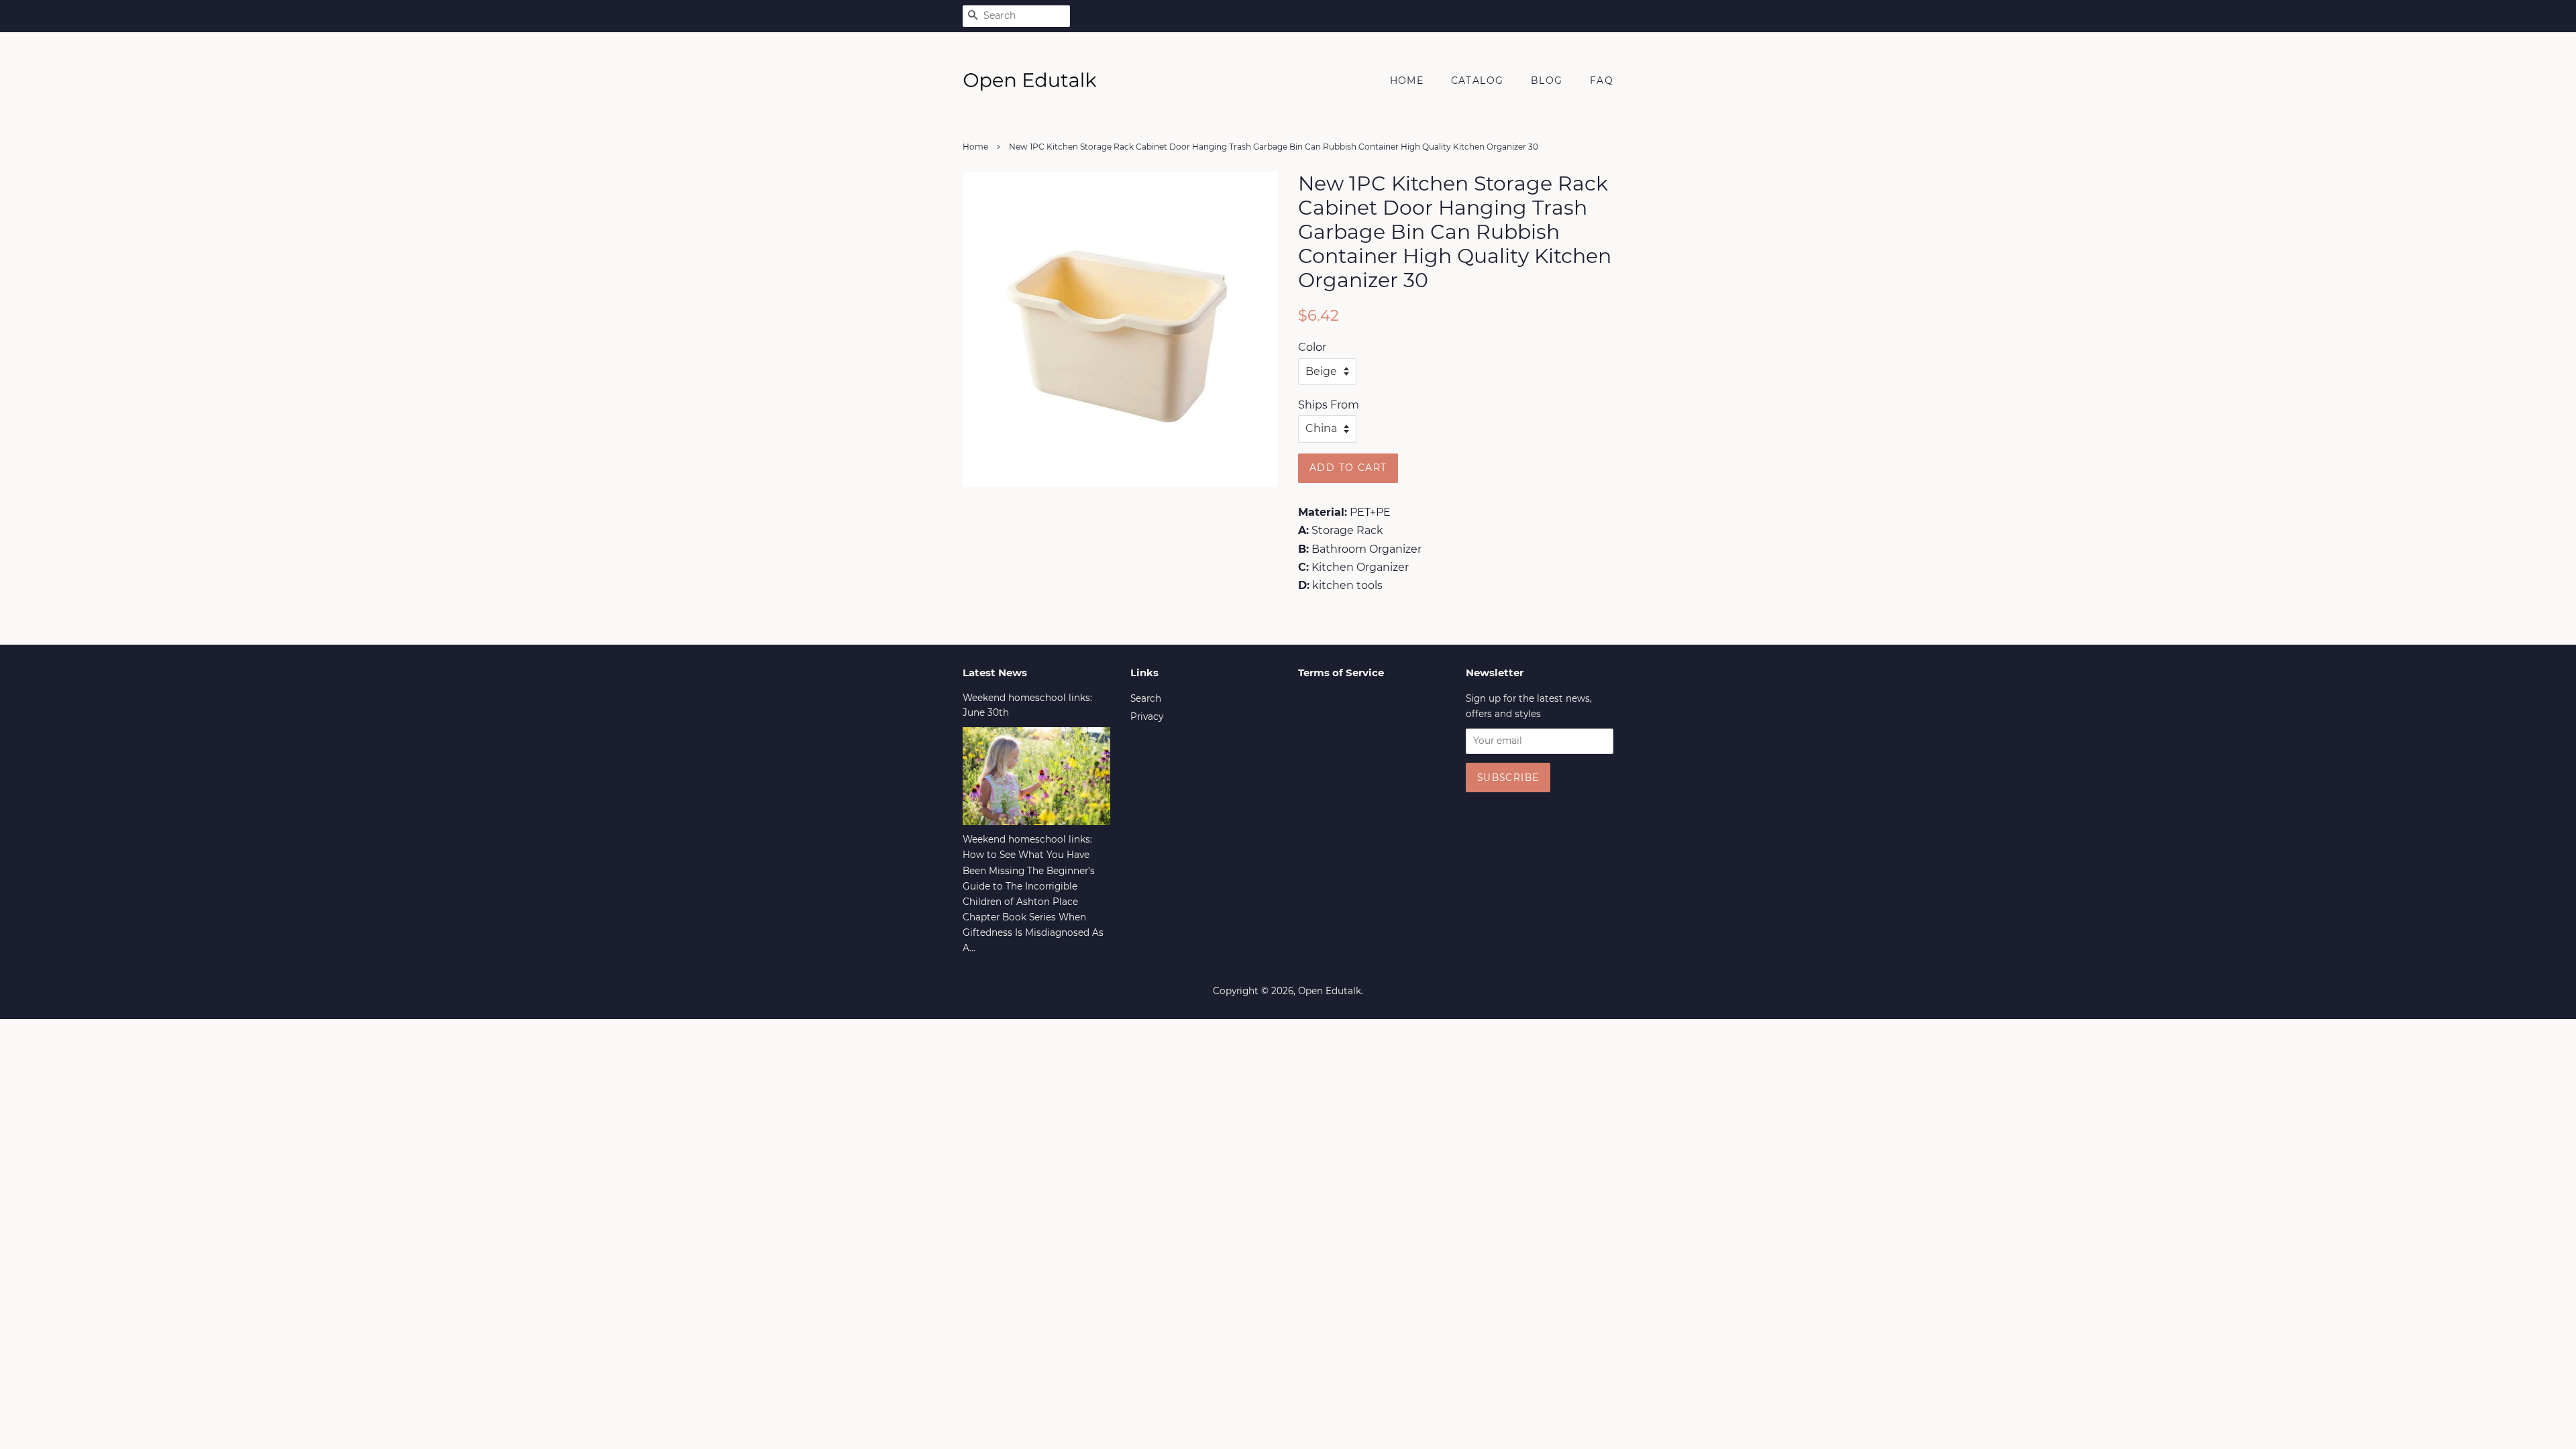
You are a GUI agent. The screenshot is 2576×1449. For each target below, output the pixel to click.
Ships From (1329, 405)
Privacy (1147, 716)
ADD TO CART (1348, 468)
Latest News (995, 673)
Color (1312, 347)
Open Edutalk (1330, 991)
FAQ (1602, 80)
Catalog (1478, 80)
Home (1407, 80)
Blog (1547, 80)
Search (1146, 698)
